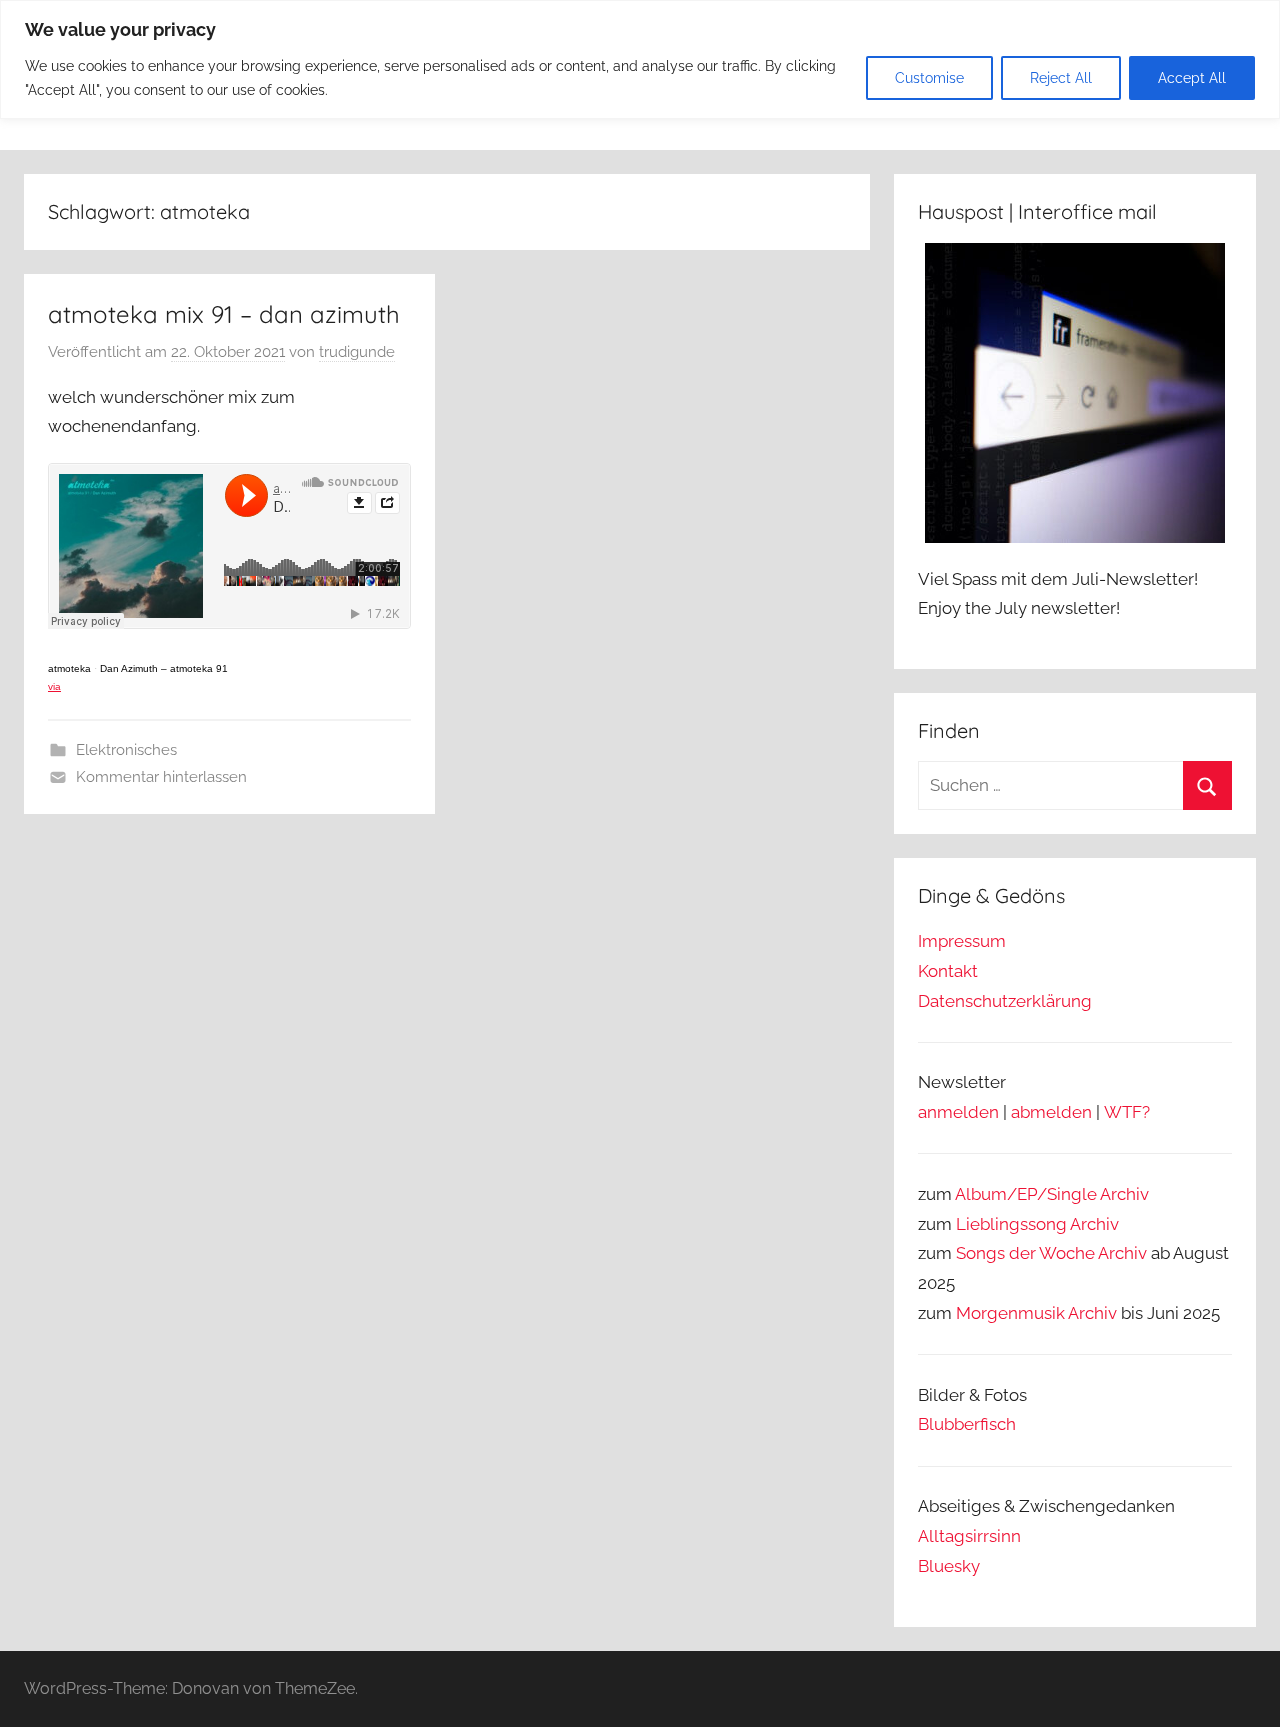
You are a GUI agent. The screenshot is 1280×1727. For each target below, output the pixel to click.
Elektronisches (126, 750)
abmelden (1051, 1112)
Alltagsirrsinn (969, 1536)
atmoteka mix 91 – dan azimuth (224, 314)
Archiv (1094, 1224)
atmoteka (69, 668)
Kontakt (948, 971)
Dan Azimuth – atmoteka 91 (164, 668)
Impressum (962, 941)
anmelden (958, 1112)
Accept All (1192, 78)
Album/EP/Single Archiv (1052, 1194)
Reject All (1061, 78)
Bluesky (949, 1566)
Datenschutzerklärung (1005, 1001)
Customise (929, 78)
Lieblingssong (1011, 1224)
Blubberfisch (967, 1424)
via (54, 686)
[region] (640, 59)
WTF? (1127, 1112)
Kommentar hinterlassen (161, 777)
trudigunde (357, 352)
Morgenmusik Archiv (1036, 1313)
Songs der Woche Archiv (1051, 1253)
